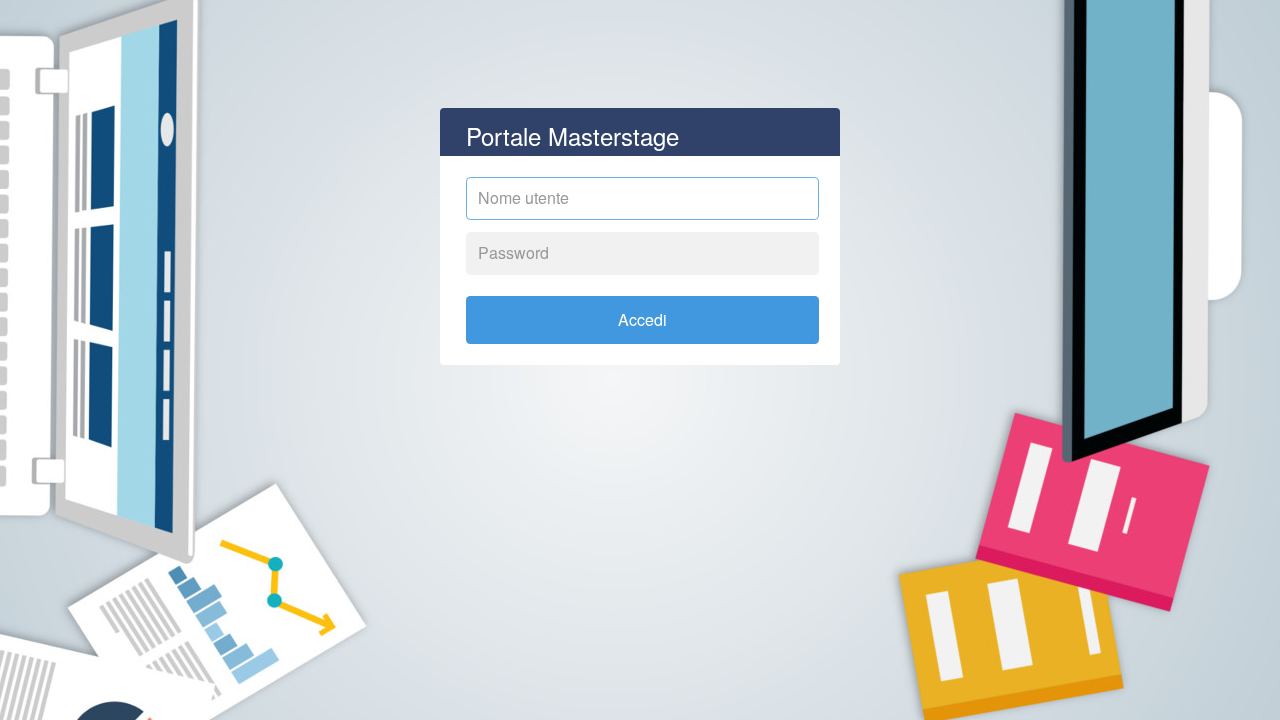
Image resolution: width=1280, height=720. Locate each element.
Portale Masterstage (572, 135)
